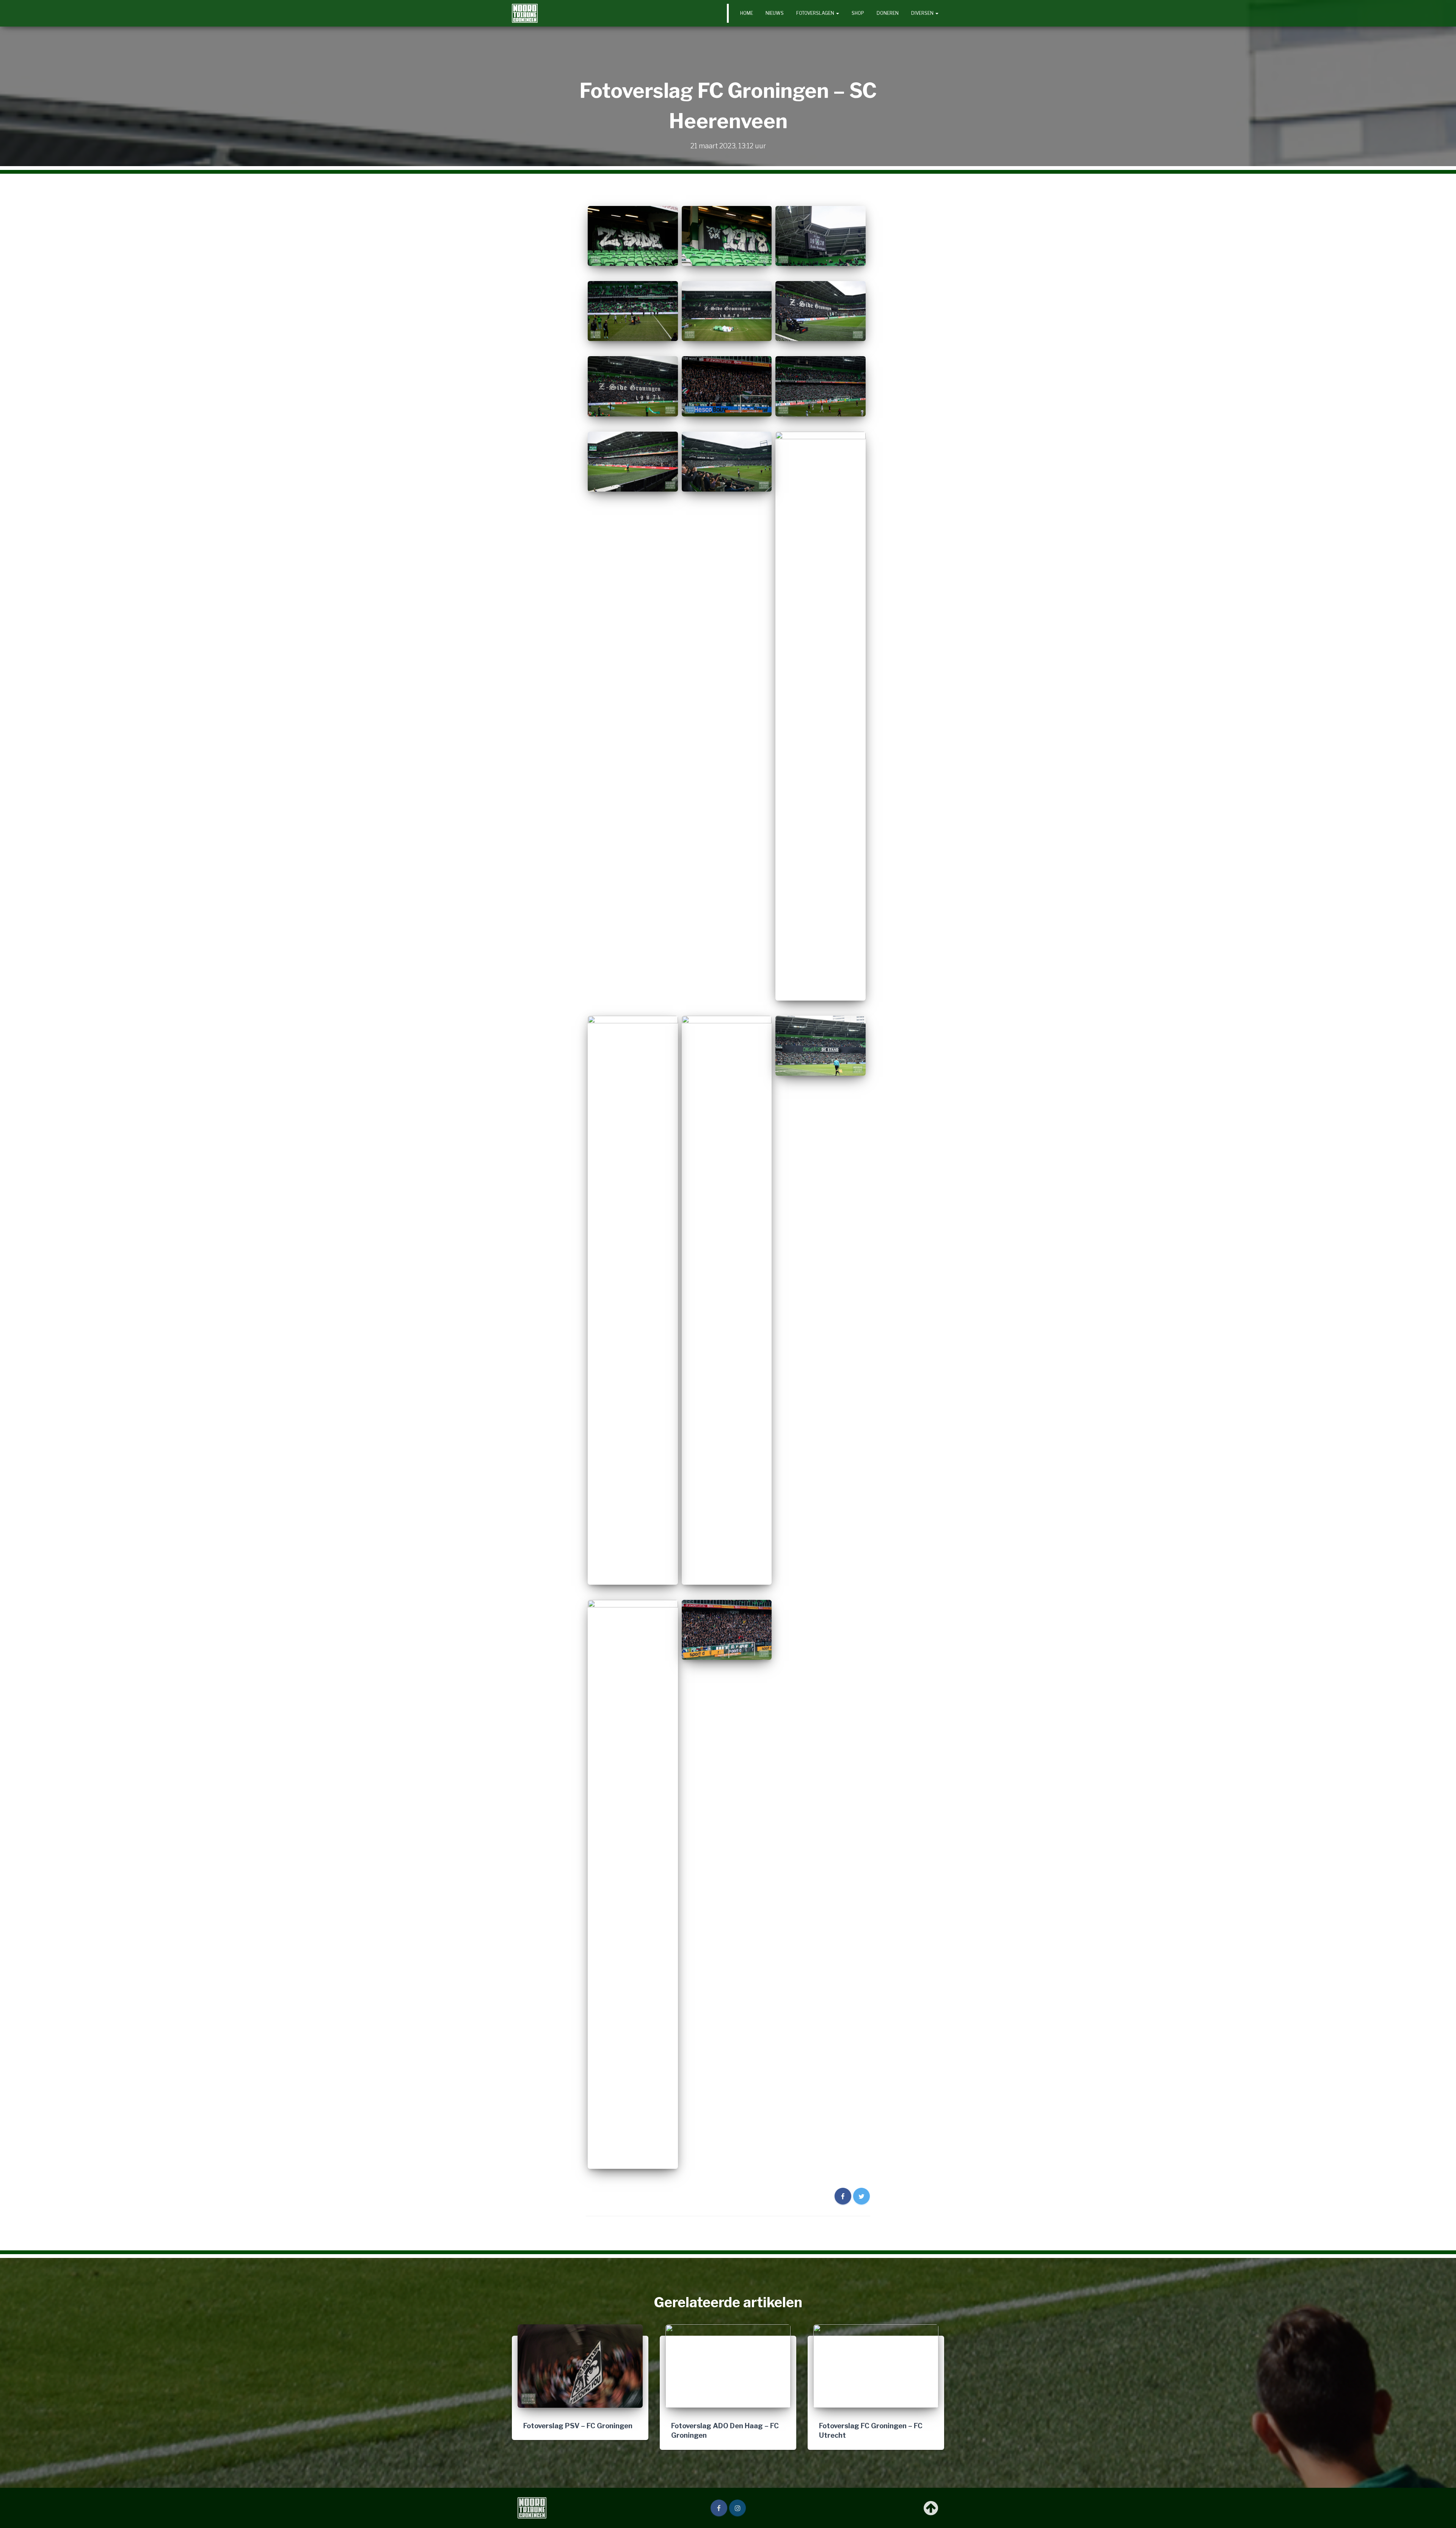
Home (747, 13)
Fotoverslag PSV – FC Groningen (578, 2426)
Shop (858, 13)
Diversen (923, 13)
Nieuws (775, 13)
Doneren (888, 13)
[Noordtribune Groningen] (525, 13)
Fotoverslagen (816, 13)
